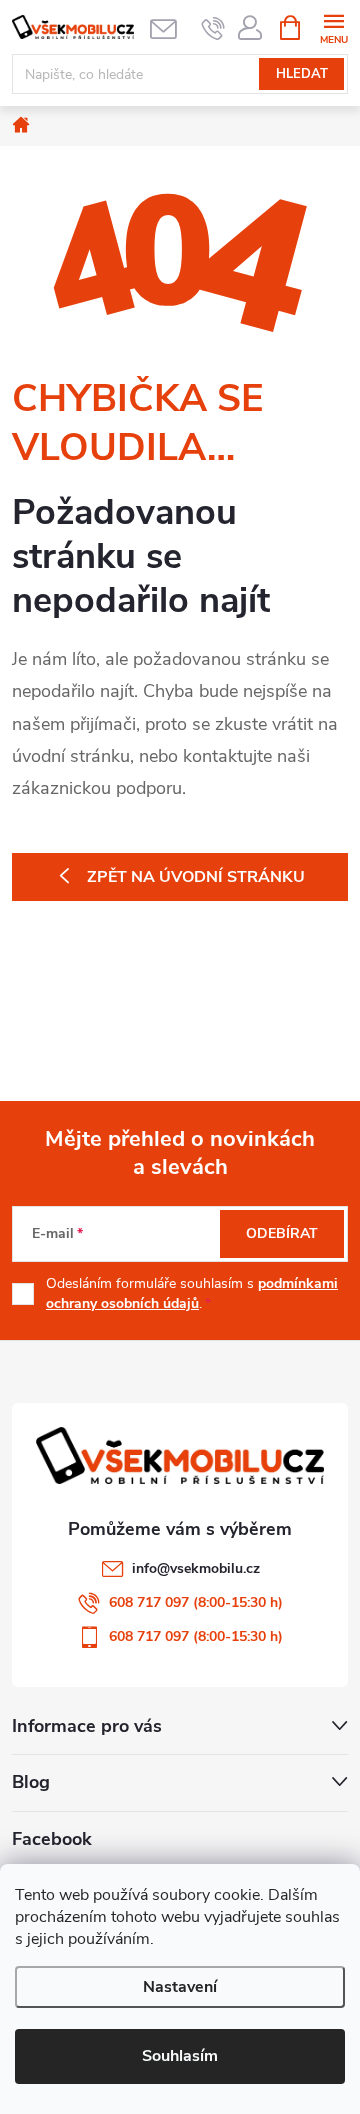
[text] (213, 28)
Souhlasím (180, 2056)
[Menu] (333, 26)
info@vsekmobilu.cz (196, 1568)
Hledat (302, 74)
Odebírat (282, 1233)
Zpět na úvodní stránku (196, 877)
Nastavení (180, 1987)
